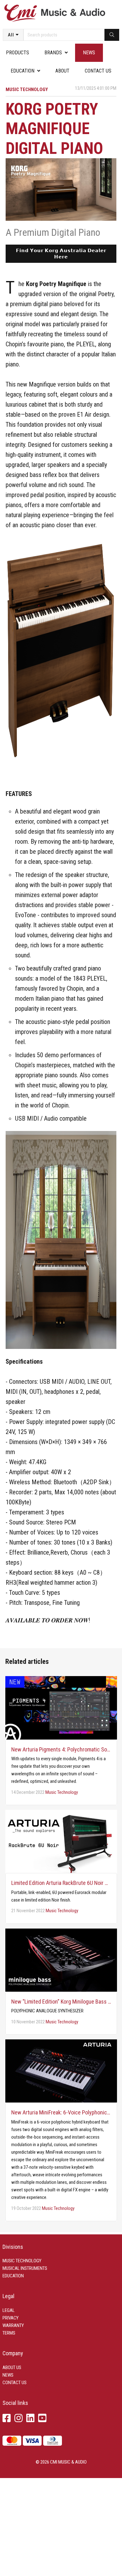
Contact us (98, 71)
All (11, 35)
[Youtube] (42, 2419)
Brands (53, 53)
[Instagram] (18, 2419)
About (62, 71)
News (89, 53)
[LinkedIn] (30, 2419)
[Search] (112, 35)
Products (18, 53)
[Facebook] (7, 2419)
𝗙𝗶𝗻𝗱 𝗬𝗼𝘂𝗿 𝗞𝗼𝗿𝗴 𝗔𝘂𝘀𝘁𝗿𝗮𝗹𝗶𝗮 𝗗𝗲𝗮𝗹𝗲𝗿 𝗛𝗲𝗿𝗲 (61, 254)
